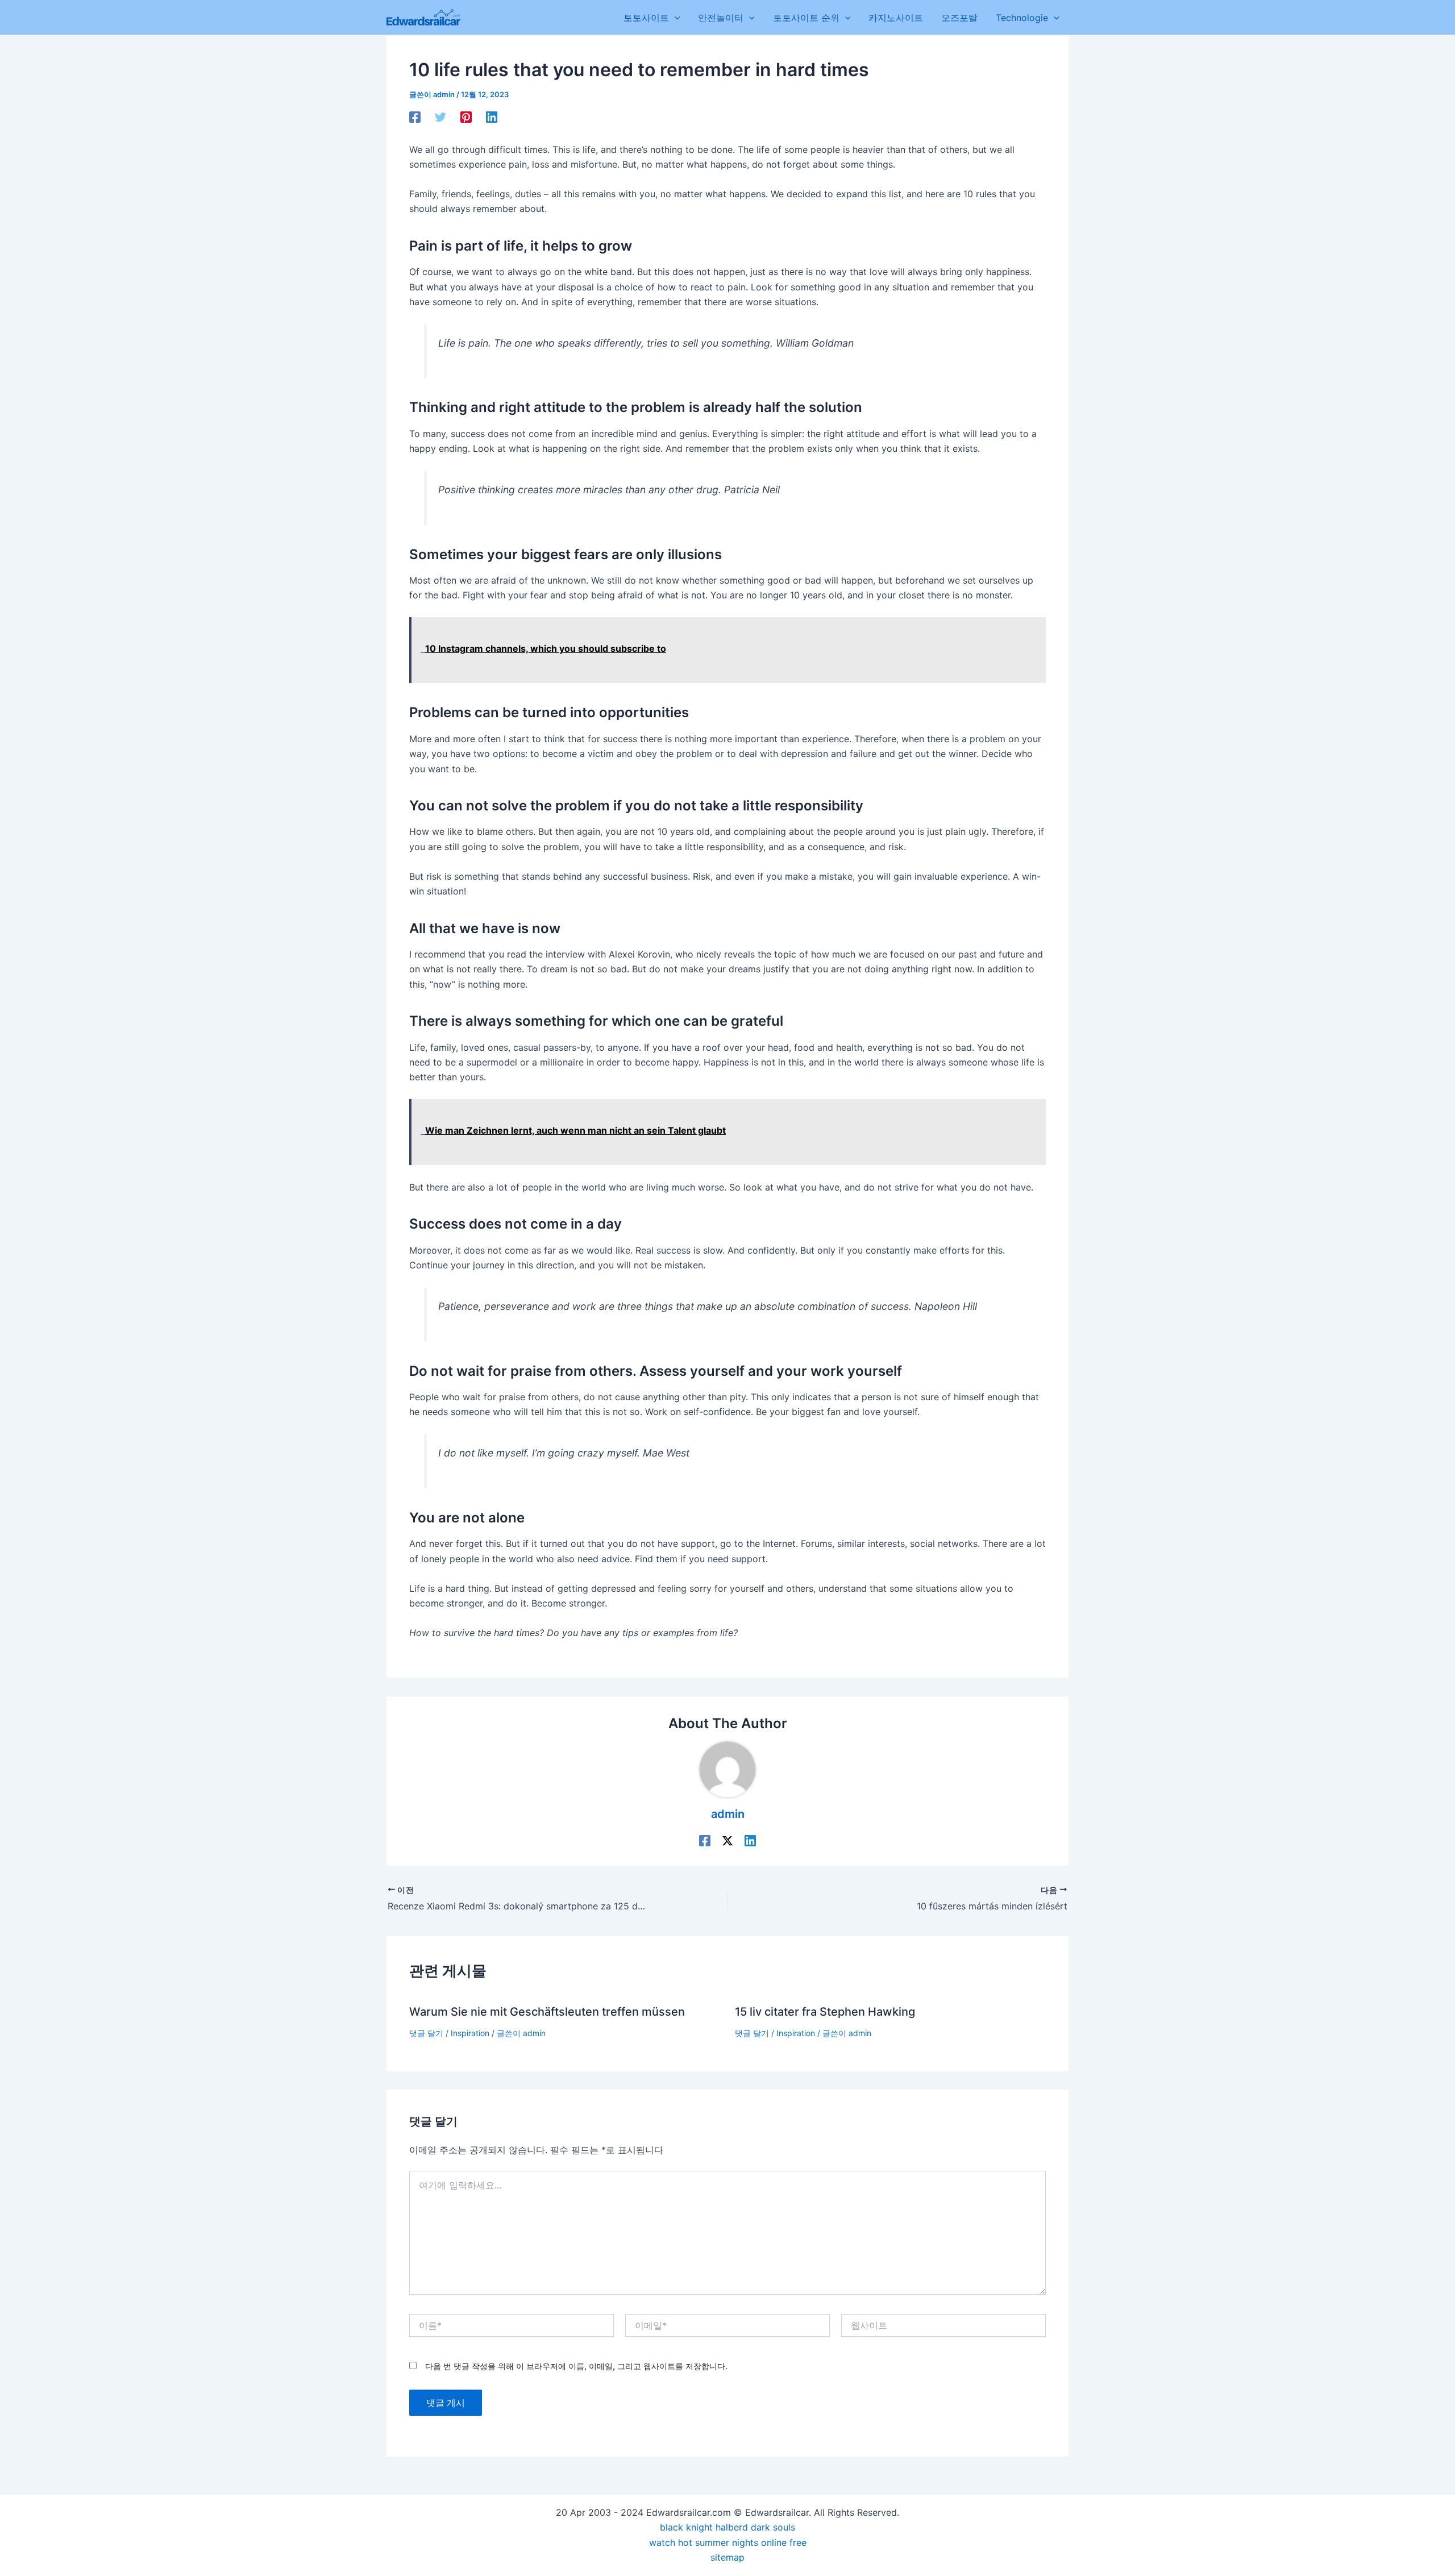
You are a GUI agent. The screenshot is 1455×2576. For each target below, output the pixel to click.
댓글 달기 (426, 2033)
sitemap (727, 2557)
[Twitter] (440, 116)
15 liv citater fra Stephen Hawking (825, 2012)
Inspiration (470, 2033)
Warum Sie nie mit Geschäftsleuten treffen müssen (547, 2012)
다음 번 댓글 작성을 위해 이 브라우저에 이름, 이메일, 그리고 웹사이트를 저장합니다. (576, 2366)
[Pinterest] (466, 116)
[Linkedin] (492, 116)
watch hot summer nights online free (728, 2542)
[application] (675, 18)
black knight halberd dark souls (727, 2527)
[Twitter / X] (727, 1840)
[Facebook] (415, 116)
